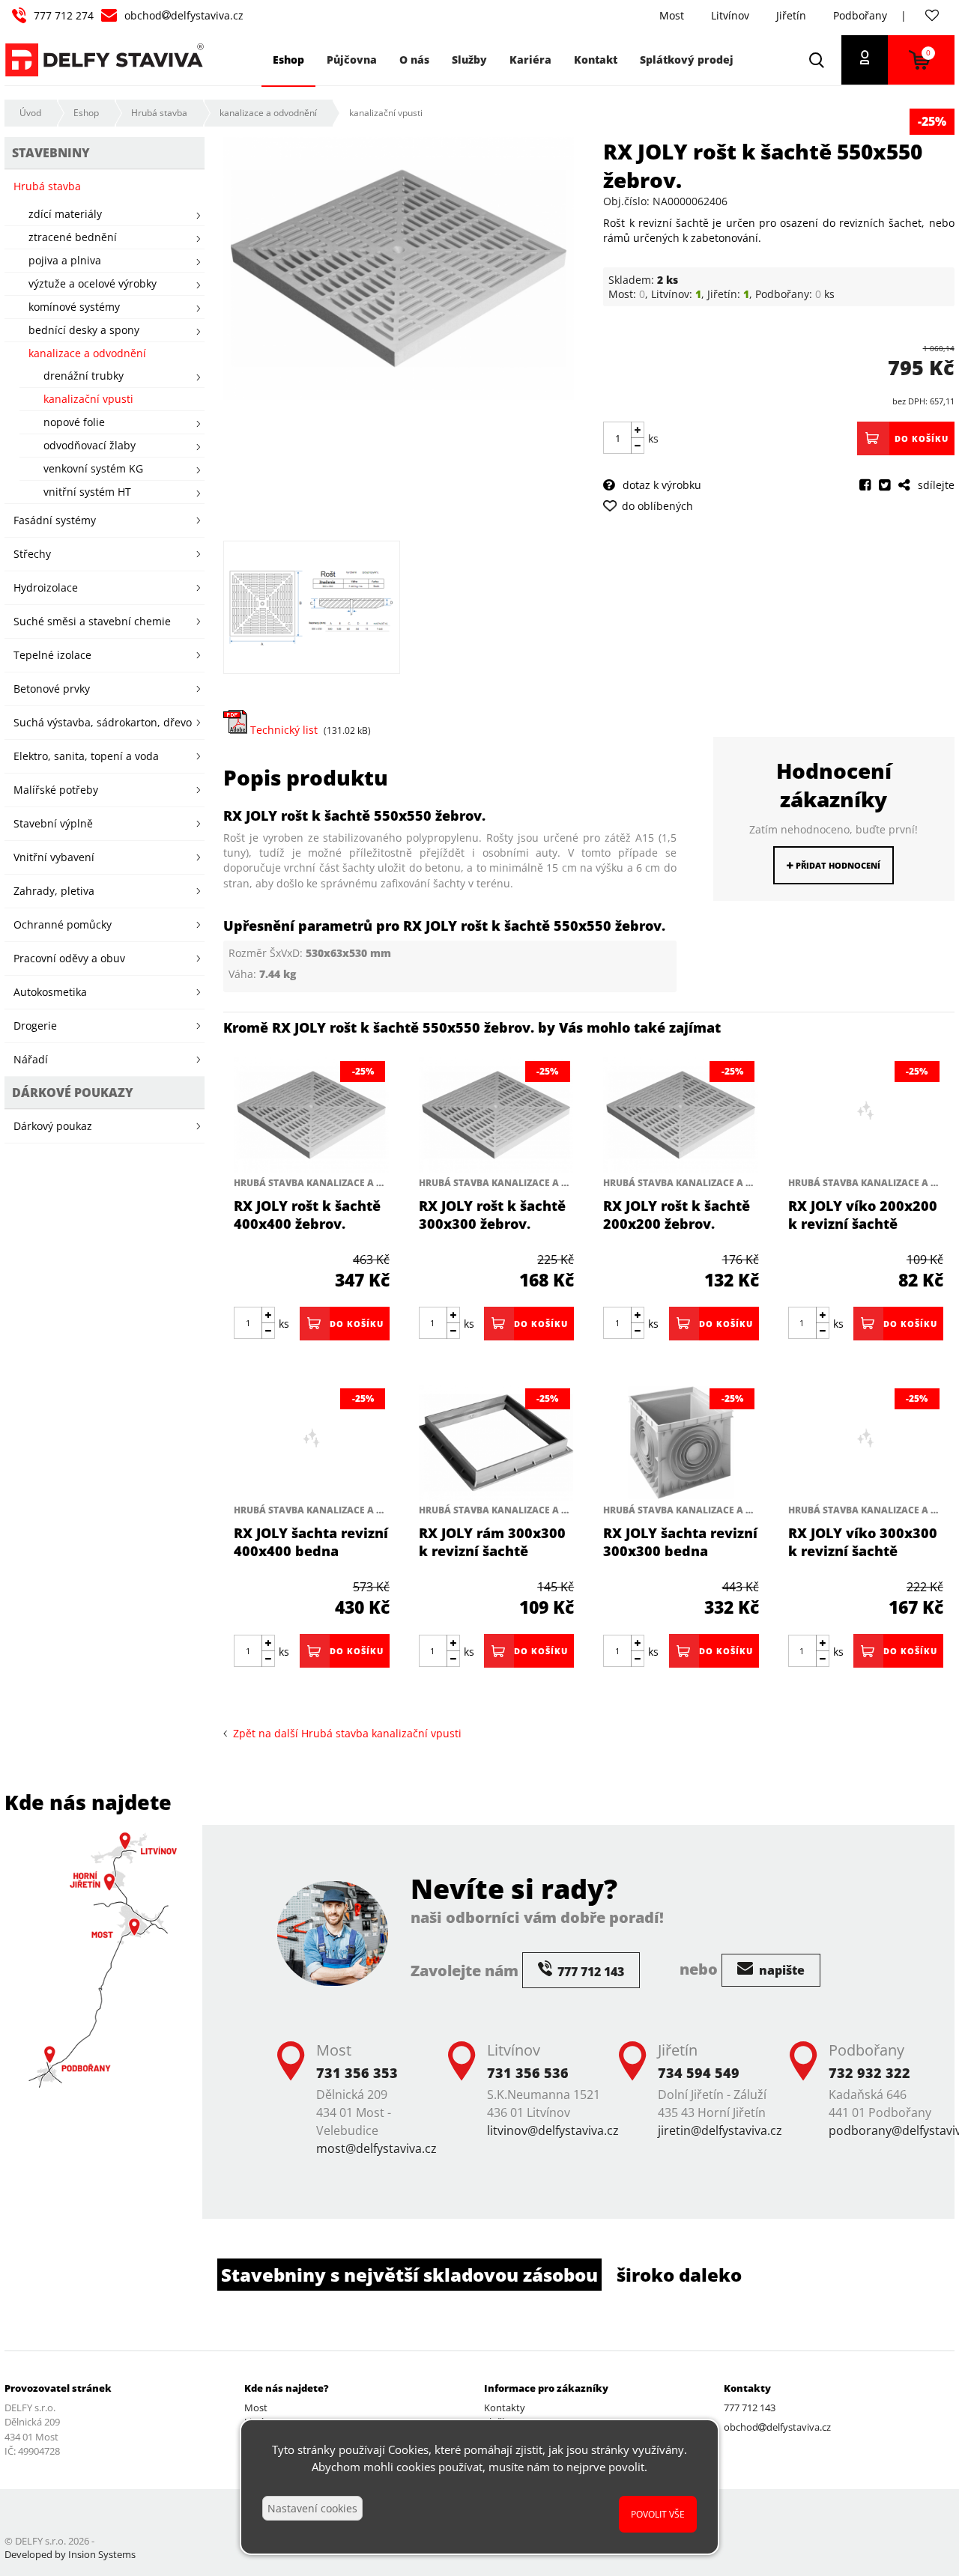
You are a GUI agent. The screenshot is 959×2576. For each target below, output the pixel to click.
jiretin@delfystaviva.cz (720, 2130)
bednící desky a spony (84, 330)
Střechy (32, 554)
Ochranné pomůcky (63, 924)
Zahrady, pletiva (54, 891)
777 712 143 (750, 2408)
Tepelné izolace (52, 655)
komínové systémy (74, 307)
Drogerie (35, 1026)
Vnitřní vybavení (54, 857)
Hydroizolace (46, 587)
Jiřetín (791, 15)
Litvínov (730, 15)
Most (672, 15)
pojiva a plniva (65, 260)
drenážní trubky (84, 376)
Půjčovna (352, 60)
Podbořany (860, 15)
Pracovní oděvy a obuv (69, 958)
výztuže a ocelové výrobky (93, 283)
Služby (469, 60)
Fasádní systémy (55, 520)
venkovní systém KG (93, 468)
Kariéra (530, 60)
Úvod (30, 113)
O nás (414, 60)
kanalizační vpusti (386, 113)
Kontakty (505, 2408)
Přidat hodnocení (837, 865)
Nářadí (31, 1059)
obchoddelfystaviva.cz (184, 15)
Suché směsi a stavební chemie (92, 621)
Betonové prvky (52, 689)
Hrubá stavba (159, 113)
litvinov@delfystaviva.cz (553, 2130)
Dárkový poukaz (53, 1126)
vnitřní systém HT (87, 492)
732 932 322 (869, 2073)
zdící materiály (65, 214)
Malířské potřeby (56, 790)
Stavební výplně (53, 823)
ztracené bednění (73, 237)
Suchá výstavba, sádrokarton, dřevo (103, 722)
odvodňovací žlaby (90, 445)
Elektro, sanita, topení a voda (86, 756)
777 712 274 (64, 15)
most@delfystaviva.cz (376, 2148)
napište (780, 1970)
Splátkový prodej (687, 60)
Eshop (86, 113)
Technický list (282, 730)
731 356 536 (528, 2073)
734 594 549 (699, 2073)
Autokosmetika (50, 992)
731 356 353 (357, 2073)
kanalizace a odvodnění (268, 113)
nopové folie (74, 422)
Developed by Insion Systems (70, 2554)
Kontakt (596, 60)
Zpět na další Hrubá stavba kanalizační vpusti (344, 1733)
